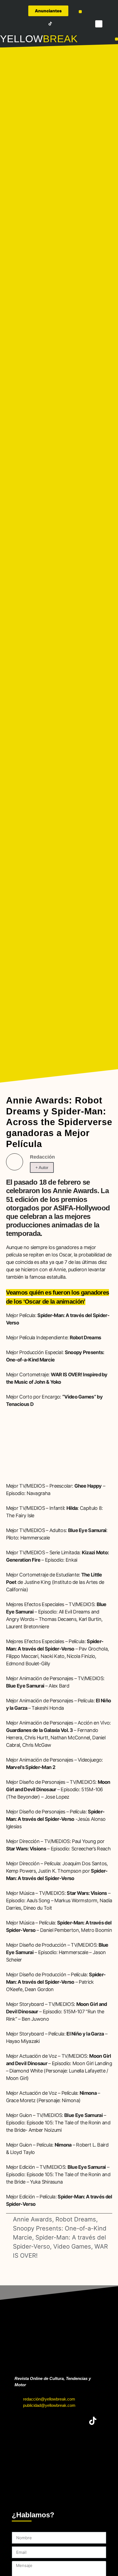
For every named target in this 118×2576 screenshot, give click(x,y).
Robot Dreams (76, 2219)
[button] (80, 12)
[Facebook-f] (19, 24)
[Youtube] (43, 24)
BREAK (60, 39)
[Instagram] (35, 24)
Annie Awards (33, 2219)
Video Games (72, 2246)
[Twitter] (27, 24)
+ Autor (42, 1167)
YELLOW (21, 39)
